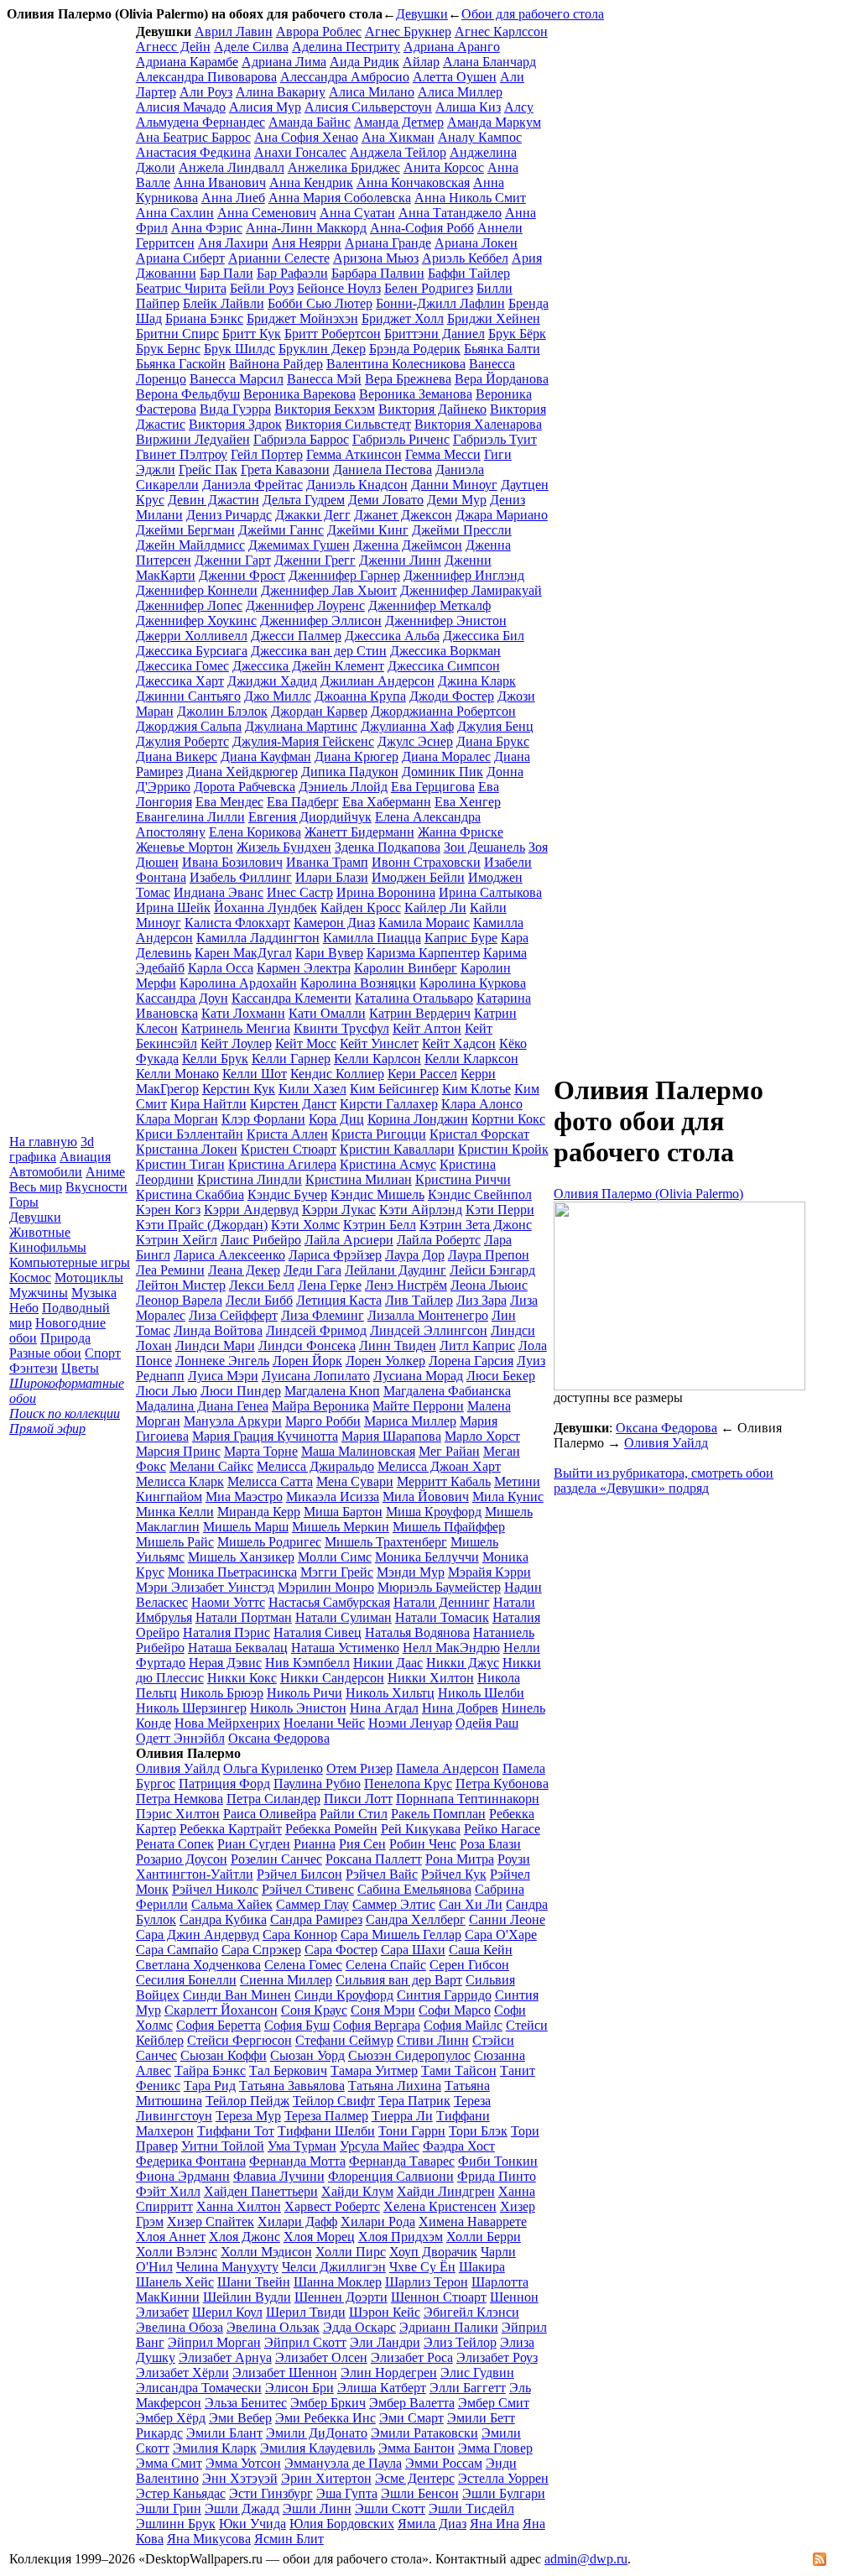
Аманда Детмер (399, 122)
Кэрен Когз (168, 1210)
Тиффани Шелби (326, 2131)
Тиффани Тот (236, 2131)
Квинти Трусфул (341, 1028)
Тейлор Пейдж (247, 2101)
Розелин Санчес (276, 1859)
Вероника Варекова (299, 394)
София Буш (297, 2025)
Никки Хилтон (431, 1678)
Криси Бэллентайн (190, 1134)
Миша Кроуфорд (434, 1512)
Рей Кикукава (421, 1829)
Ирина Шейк (173, 907)
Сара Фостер (341, 1950)
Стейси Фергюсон (239, 2040)
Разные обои (45, 1353)
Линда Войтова (218, 1330)
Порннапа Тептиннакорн (468, 1799)
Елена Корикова (255, 832)
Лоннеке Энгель (222, 1361)
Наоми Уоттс (228, 1602)
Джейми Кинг (368, 530)
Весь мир (36, 1187)
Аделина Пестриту (346, 47)
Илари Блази (332, 877)
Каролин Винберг (406, 968)
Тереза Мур (248, 2116)
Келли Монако (177, 1074)
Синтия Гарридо (444, 1995)
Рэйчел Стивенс (308, 1889)
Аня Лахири (233, 243)
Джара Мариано (502, 515)
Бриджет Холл (403, 318)
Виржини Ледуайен (193, 439)
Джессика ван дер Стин (319, 651)
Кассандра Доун (182, 998)
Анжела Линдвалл (232, 167)
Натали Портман (244, 1617)
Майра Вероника (320, 1406)
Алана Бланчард (489, 62)
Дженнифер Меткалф (429, 605)
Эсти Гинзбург (271, 2493)
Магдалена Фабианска (447, 1391)
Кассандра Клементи (292, 998)
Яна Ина (495, 2524)
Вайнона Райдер (276, 364)
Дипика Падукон (350, 772)
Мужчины (39, 1293)
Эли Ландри (385, 2342)
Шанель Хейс (175, 2282)
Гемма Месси (443, 454)
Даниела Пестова (383, 469)
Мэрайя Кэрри (489, 1572)
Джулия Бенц (495, 726)
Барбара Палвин (378, 273)
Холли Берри (484, 2237)
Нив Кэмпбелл (307, 1663)
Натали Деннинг (442, 1602)
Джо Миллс (278, 696)
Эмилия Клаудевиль (318, 2448)
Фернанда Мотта (297, 2161)
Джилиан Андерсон (377, 681)
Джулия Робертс (182, 741)
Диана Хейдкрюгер (242, 772)
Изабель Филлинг (241, 877)
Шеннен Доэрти (341, 2297)
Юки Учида (252, 2524)
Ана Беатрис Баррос (193, 137)
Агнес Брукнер (408, 31)
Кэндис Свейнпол (480, 1194)
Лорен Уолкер (385, 1361)
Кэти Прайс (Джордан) (202, 1225)
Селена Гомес (303, 1965)
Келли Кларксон (471, 1059)
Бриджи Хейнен (494, 318)
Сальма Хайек (232, 1904)
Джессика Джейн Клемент (308, 666)
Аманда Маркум (494, 122)
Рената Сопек (175, 1844)
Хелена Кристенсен (440, 2206)
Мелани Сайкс (211, 1466)
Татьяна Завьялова (292, 2086)
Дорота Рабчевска (245, 787)
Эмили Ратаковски (424, 2433)
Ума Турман (302, 2146)
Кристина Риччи (463, 1179)
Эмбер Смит (494, 2403)
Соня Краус (314, 2010)
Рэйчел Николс (215, 1889)
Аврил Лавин (234, 31)
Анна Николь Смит (470, 198)
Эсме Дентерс (415, 2478)
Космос (30, 1278)
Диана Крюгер (357, 756)
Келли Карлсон (377, 1059)
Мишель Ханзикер (241, 1557)
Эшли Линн (317, 2508)
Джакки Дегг (313, 515)
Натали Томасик (442, 1617)
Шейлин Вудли (247, 2297)
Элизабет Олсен (321, 2357)
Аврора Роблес (319, 31)
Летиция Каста (339, 1300)
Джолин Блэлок (222, 711)
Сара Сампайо (177, 1950)
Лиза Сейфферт (233, 1315)
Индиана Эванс (219, 892)
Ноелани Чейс (324, 1723)
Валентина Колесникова (396, 364)
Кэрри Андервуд (251, 1210)
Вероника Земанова (416, 394)
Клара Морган (177, 1119)
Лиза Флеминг (323, 1315)
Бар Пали (226, 273)
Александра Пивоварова (206, 77)
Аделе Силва (251, 47)
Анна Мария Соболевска (340, 198)
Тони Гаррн (412, 2131)
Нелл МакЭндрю (451, 1648)
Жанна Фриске (461, 832)
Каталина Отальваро (414, 998)
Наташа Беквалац (238, 1648)
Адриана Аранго (452, 47)
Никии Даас (388, 1663)
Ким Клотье (476, 1089)
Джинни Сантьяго (188, 696)
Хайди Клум (357, 2191)
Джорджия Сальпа (189, 726)
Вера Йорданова (502, 379)
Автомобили (46, 1172)
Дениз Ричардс (229, 515)
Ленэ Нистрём (406, 1285)
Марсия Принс (178, 1451)
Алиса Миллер (460, 92)
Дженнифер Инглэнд (464, 575)
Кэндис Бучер (287, 1194)
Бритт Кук (252, 334)
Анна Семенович (267, 213)
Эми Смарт (411, 2418)
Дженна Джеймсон (408, 545)
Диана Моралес (446, 756)
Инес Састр (300, 892)
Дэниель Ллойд (343, 787)
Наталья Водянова (417, 1632)
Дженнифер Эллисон (321, 621)
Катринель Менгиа (236, 1028)
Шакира (482, 2267)
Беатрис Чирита (181, 288)
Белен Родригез (429, 288)
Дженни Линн (400, 560)
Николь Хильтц (390, 1693)
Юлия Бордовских (342, 2524)
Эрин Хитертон (326, 2478)
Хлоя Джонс (245, 2237)
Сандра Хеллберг (416, 1919)
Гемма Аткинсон (354, 454)
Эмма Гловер (495, 2448)
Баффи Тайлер (469, 273)
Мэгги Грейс (337, 1572)
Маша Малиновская (358, 1451)
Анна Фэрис (207, 228)
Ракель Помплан (438, 1814)
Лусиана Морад (418, 1376)
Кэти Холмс (305, 1225)
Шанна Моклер (338, 2282)
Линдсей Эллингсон (429, 1330)
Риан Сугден (254, 1844)
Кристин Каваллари (397, 1149)
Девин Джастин (213, 500)
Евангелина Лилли (190, 817)
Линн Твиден (398, 1345)
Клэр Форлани (263, 1119)
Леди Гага (312, 1270)
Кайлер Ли (435, 907)
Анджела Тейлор (398, 152)
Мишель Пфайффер (449, 1527)
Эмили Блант (224, 2433)
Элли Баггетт (468, 2388)
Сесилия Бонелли (186, 1980)
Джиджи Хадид (272, 681)
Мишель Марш (246, 1527)
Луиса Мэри (223, 1376)
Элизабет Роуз (497, 2357)
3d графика (52, 1149)
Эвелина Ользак (273, 2327)
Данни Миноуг (454, 485)
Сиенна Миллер (286, 1980)
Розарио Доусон (182, 1859)
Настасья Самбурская (329, 1602)
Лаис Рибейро (261, 1240)
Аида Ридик (364, 62)
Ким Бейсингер (394, 1089)
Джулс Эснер (415, 741)
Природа (65, 1338)
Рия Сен (362, 1844)
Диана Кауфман (266, 756)
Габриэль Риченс (401, 439)
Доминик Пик (443, 772)
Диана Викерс (177, 756)
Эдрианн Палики (449, 2327)
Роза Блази (490, 1844)
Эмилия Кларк (215, 2448)
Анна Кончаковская (413, 183)
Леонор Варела (179, 1300)
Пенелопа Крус (408, 1783)
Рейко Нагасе (502, 1829)
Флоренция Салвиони (391, 2176)
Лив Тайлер (419, 1300)
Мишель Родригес (269, 1542)
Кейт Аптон (427, 1028)
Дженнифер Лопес (189, 605)
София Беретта (219, 2025)
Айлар (421, 62)
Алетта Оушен (455, 77)
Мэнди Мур (411, 1572)
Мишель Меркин (341, 1527)
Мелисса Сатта (270, 1481)
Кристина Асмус (388, 1164)
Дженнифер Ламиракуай (471, 590)
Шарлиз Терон (427, 2282)
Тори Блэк (478, 2131)
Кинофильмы (48, 1247)
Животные (40, 1232)
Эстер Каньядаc (181, 2493)
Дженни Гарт (233, 560)
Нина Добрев (460, 1708)
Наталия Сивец (318, 1632)
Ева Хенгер (468, 802)
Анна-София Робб (422, 228)
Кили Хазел (312, 1089)
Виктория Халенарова (478, 424)
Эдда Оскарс (359, 2327)
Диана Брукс (493, 741)
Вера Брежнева (408, 379)
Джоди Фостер (452, 696)
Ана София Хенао (306, 137)
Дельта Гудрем (304, 500)
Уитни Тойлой (223, 2146)
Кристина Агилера (282, 1164)
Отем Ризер (359, 1768)
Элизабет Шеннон (285, 2373)
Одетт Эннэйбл (180, 1738)
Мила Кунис (508, 1497)
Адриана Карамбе (187, 62)
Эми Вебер (240, 2418)
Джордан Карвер (319, 711)
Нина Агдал (384, 1708)
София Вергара (377, 2025)
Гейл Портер (267, 454)
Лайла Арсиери (349, 1240)
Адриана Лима (284, 62)
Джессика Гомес (182, 666)
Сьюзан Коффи (224, 2055)
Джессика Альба (392, 636)
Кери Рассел (422, 1074)
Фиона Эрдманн (183, 2176)
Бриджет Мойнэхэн (302, 318)
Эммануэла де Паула (343, 2463)
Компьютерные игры (70, 1262)
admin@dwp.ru (586, 2559)
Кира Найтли (208, 1104)
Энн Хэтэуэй (240, 2478)
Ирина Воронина (386, 892)
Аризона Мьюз (376, 258)
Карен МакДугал (243, 953)
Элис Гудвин (477, 2373)
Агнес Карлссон (501, 31)
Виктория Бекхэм (325, 409)
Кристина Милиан (359, 1179)
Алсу (519, 107)
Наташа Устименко (345, 1648)
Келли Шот (255, 1074)
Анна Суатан (357, 213)
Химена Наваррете (473, 2221)
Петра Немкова (180, 1799)
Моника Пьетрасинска (232, 1572)
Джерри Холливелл (192, 636)
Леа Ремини (170, 1270)
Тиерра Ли (402, 2116)
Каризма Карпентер (423, 953)
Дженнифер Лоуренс (305, 605)
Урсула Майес (380, 2146)
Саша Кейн (481, 1950)
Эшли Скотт (390, 2508)
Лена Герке (330, 1285)
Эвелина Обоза (180, 2327)
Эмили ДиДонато (317, 2433)
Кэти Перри (500, 1210)
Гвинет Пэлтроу (182, 454)
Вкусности (96, 1187)
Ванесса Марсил (237, 379)
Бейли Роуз (262, 288)
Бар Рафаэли (292, 273)
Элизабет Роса (412, 2357)
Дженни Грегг (315, 560)
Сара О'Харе (501, 1935)
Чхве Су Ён (422, 2267)
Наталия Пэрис (226, 1632)
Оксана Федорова (279, 1738)
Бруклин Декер (322, 349)
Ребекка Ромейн (331, 1829)
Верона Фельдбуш (188, 394)
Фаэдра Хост (459, 2146)
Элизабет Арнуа (225, 2357)
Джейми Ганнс (281, 530)
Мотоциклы (89, 1278)
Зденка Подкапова (388, 847)
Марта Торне (261, 1451)
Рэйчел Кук (454, 1874)
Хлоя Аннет (171, 2237)
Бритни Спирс (177, 334)
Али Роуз (206, 92)
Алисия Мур (265, 107)
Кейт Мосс (306, 1043)
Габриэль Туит (495, 439)
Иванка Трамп (327, 862)
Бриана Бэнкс (204, 318)
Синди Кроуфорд (344, 1995)
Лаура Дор (415, 1255)
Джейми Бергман (185, 530)
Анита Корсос (444, 167)
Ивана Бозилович (232, 862)
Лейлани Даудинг (396, 1270)
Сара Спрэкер (261, 1950)
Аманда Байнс (310, 122)
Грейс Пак (208, 469)
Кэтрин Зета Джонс (476, 1225)
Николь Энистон (298, 1708)
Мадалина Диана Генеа (202, 1406)
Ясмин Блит (289, 2539)
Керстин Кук (239, 1089)
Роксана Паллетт (374, 1859)
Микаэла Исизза (333, 1497)
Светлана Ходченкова (198, 1965)
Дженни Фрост (242, 575)
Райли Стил (354, 1814)
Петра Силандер (273, 1799)
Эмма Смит (169, 2463)
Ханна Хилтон (239, 2206)
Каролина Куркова (473, 983)
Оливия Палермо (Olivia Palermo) (648, 1194)
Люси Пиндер (241, 1391)
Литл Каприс (477, 1345)
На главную (43, 1142)
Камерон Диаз (334, 923)
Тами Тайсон (459, 2070)
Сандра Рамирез (316, 1919)
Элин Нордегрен (389, 2373)
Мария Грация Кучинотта (265, 1436)
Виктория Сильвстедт (348, 424)
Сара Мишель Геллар (401, 1935)
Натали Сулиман (344, 1617)
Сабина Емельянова (414, 1889)
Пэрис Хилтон (178, 1814)
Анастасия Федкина (193, 152)
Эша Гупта (347, 2493)
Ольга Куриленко (273, 1768)
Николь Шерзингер (191, 1708)
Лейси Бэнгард (492, 1270)
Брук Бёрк (517, 334)
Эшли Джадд (242, 2508)
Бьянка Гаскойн (181, 364)
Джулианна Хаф (407, 726)
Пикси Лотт (358, 1799)
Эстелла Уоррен (503, 2478)
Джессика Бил (484, 636)
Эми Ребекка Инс (325, 2418)
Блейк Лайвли (224, 303)
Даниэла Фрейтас (252, 485)
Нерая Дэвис (225, 1663)
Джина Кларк (477, 681)
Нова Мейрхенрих (227, 1723)
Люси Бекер (501, 1376)
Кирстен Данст (293, 1104)
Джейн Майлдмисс (190, 545)
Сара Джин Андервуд (198, 1935)
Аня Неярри (307, 243)
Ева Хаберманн (387, 802)
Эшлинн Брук (176, 2524)
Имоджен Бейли (418, 877)
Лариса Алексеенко (229, 1255)
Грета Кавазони (285, 469)
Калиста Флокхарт (237, 923)
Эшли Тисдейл (471, 2508)
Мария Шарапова (391, 1436)
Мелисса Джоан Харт (439, 1466)
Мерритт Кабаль (444, 1481)
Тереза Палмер (326, 2116)
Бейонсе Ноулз (339, 288)
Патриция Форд (224, 1783)
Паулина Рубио (317, 1783)
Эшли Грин (169, 2508)
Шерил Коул (227, 2312)
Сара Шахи (413, 1950)
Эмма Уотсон (243, 2463)
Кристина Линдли (250, 1179)
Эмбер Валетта (412, 2403)
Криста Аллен (287, 1134)
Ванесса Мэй (324, 379)
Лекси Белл (262, 1285)
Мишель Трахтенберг (386, 1542)
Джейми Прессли (462, 530)
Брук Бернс (168, 349)
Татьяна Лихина (395, 2086)
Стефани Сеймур (344, 2040)
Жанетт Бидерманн (359, 832)
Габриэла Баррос (301, 439)
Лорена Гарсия (471, 1361)
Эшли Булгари (504, 2493)
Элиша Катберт (382, 2388)
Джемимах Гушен (299, 545)
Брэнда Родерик (415, 349)
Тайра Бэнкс (210, 2070)
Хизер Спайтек (211, 2221)
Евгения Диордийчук (310, 817)
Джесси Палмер (296, 636)
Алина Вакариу (281, 92)
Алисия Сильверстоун (368, 107)
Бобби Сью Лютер (320, 303)
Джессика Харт (180, 681)
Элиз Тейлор (460, 2342)
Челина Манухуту (227, 2267)
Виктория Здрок (235, 424)
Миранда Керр (259, 1512)
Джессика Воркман (445, 651)
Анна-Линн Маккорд (306, 228)
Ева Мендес (229, 802)
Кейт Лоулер (236, 1043)
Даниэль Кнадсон (357, 485)
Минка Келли (175, 1512)
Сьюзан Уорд (307, 2055)
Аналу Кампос (480, 137)
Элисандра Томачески (199, 2388)
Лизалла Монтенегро (428, 1315)
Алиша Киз (468, 107)
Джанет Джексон (403, 515)
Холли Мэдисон (266, 2252)
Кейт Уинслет (379, 1043)
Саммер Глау (312, 1904)
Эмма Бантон (416, 2448)
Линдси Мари (215, 1345)
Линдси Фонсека (307, 1345)
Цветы (80, 1368)
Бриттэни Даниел (435, 334)
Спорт (103, 1353)
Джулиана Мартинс (301, 726)
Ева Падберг (303, 802)
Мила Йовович (426, 1497)
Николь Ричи (305, 1693)
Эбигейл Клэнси (471, 2312)
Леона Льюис (489, 1285)
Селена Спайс (386, 1965)
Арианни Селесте (279, 258)
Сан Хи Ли (471, 1904)
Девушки (422, 14)
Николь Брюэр (222, 1693)
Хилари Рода (378, 2221)
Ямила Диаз (432, 2524)
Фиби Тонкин (498, 2161)
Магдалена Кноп (332, 1391)
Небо (24, 1308)
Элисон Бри (299, 2388)
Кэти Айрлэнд (421, 1210)
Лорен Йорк (307, 1361)
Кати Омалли (327, 1013)
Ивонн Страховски (426, 862)
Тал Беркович (288, 2070)
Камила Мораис (424, 923)
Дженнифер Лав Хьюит (329, 590)
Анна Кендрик (311, 183)
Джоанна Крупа (360, 696)
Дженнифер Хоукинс (196, 621)
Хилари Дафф (297, 2221)
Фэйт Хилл (168, 2191)
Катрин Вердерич (420, 1013)
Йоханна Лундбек (266, 907)
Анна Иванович (220, 183)
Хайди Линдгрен (446, 2191)
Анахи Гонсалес (300, 152)
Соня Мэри (383, 2010)
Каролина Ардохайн (238, 983)
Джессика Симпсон (444, 666)
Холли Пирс (351, 2252)
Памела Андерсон (448, 1768)
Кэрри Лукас (339, 1210)
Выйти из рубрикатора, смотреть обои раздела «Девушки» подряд (664, 1481)
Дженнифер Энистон (446, 621)
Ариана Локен (476, 243)
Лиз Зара (482, 1300)
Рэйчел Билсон (299, 1874)
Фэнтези (34, 1368)
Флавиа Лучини (279, 2176)
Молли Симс (335, 1557)
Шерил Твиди (306, 2312)
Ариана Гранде (388, 243)
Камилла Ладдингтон (258, 938)
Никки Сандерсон (332, 1678)
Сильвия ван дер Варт (399, 1980)
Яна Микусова (209, 2539)
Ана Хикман (398, 137)
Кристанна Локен (187, 1149)
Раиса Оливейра (270, 1814)
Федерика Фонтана (191, 2161)
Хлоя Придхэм (401, 2237)
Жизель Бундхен (284, 847)
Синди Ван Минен (237, 1995)
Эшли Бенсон (420, 2493)
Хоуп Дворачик (433, 2252)
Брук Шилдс (239, 349)
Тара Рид (210, 2086)
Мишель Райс (175, 1542)
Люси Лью (167, 1391)
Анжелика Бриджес (344, 167)
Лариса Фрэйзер (335, 1255)
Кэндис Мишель (377, 1194)
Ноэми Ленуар (410, 1723)
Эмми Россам (444, 2463)
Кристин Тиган (180, 1164)
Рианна (315, 1844)
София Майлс (463, 2025)
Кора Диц (336, 1119)
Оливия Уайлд (178, 1768)
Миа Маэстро (244, 1497)
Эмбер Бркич (328, 2403)
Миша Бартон (343, 1512)
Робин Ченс (423, 1844)
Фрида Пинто (497, 2176)
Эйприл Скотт (305, 2342)
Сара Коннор (300, 1935)
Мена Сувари (355, 1481)
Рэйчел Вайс (382, 1874)
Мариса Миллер (410, 1421)
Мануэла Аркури (233, 1421)
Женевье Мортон (185, 847)
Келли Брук (215, 1059)
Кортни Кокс (508, 1119)
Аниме (105, 1172)
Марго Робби (323, 1421)
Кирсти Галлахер (389, 1104)
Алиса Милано (372, 92)
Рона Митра (460, 1859)
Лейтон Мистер (181, 1285)
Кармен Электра (304, 968)
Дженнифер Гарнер (344, 575)
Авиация (85, 1157)
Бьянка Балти (502, 349)
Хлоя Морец (319, 2237)
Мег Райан (449, 1451)
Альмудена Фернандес (200, 122)
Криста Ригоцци (379, 1134)
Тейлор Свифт (334, 2101)
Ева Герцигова (433, 787)
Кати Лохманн (243, 1013)
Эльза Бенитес (246, 2403)
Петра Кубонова (502, 1783)
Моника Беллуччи (427, 1557)
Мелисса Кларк (180, 1481)
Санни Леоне (507, 1919)
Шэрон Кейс (385, 2312)
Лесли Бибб (259, 1300)
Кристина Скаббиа (190, 1194)
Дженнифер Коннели (197, 590)
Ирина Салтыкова (490, 892)
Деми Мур (457, 500)
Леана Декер (244, 1270)
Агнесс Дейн (173, 47)
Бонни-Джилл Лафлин (440, 303)
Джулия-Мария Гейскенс (303, 741)
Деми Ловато (386, 500)
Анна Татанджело (450, 213)
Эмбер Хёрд (171, 2418)
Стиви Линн (433, 2040)
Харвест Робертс (332, 2206)
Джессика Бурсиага (192, 651)
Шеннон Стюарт (439, 2297)
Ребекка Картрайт (231, 1829)
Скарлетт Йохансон (221, 2010)
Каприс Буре (461, 938)
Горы (24, 1202)
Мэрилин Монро (326, 1587)
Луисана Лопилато (316, 1376)
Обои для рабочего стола (533, 14)
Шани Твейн (254, 2282)
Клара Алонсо (482, 1104)
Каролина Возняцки (358, 983)
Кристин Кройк (503, 1149)
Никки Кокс (242, 1678)
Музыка (94, 1293)
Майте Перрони (418, 1406)
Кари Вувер (329, 953)
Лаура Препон (489, 1255)
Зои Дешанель (484, 847)
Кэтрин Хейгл (177, 1240)
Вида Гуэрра (235, 409)
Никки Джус (463, 1663)
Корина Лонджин (418, 1119)
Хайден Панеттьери (261, 2191)
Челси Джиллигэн (334, 2267)
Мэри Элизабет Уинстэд (205, 1587)
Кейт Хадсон (459, 1043)
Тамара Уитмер (374, 2070)
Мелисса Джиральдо (315, 1466)
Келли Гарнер (291, 1059)
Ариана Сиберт (180, 258)
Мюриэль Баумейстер (439, 1587)
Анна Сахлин (175, 213)
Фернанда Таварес (402, 2161)
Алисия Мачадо (181, 107)
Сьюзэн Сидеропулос (409, 2055)
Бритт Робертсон (333, 334)
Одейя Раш (487, 1723)
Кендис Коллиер (337, 1074)
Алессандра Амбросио (345, 77)
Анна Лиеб (233, 198)
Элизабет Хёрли (182, 2373)
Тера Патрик (414, 2101)
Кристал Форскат (479, 1134)
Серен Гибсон (469, 1965)
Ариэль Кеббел (465, 258)
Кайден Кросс (361, 907)
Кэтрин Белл (380, 1225)
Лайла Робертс (439, 1240)
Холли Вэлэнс (177, 2252)
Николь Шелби (481, 1693)
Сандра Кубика (223, 1919)
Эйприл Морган (214, 2342)
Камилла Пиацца (372, 938)
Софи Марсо (455, 2010)
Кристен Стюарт (289, 1149)
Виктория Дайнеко (432, 409)
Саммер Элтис (394, 1904)
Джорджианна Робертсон (443, 711)
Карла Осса (221, 968)
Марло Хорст (482, 1436)
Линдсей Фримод (316, 1330)
